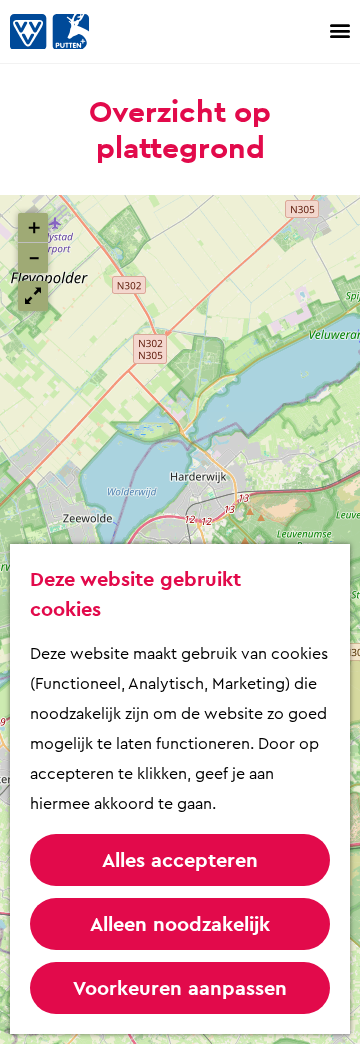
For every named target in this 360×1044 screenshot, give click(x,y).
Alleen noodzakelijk (180, 924)
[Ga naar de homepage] (70, 31)
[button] (33, 228)
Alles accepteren (180, 860)
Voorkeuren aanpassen (180, 988)
